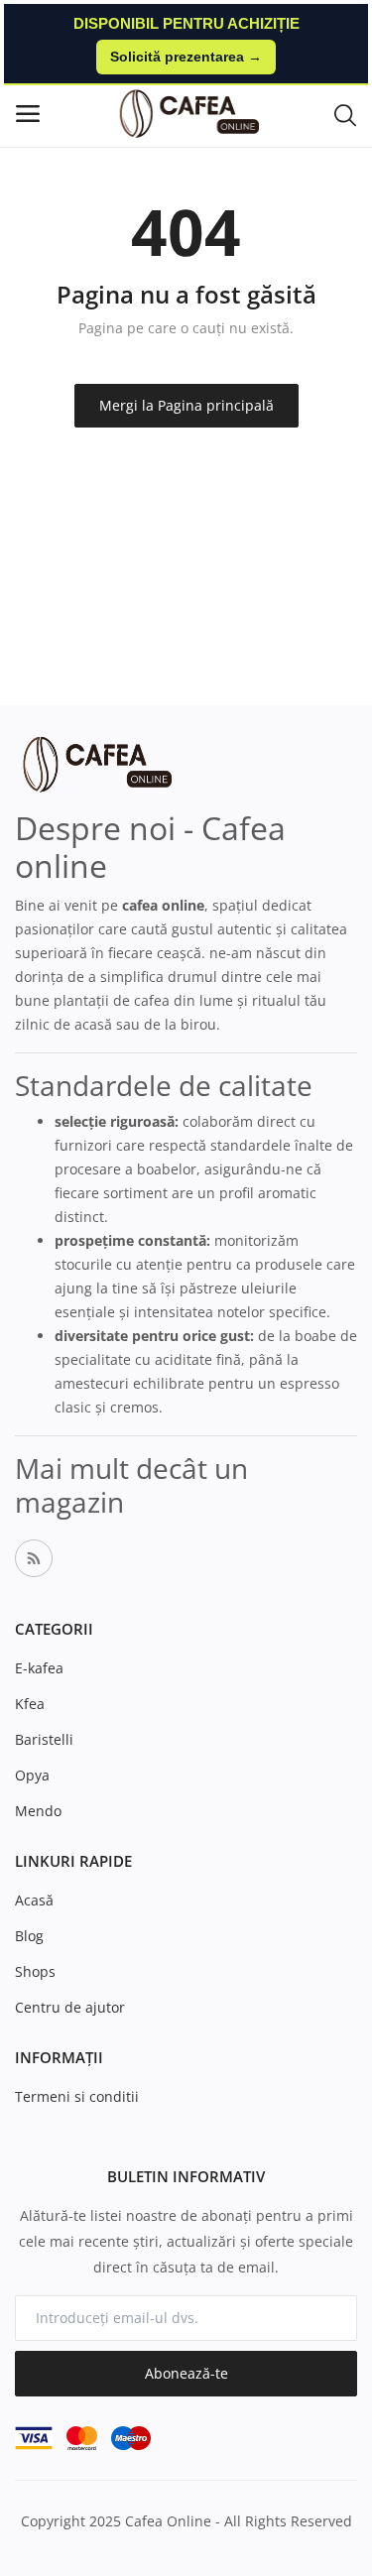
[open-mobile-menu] (28, 114)
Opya (32, 1775)
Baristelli (44, 1739)
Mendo (38, 1811)
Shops (35, 1971)
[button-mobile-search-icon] (345, 114)
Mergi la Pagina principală (186, 405)
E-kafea (39, 1668)
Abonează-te (186, 2373)
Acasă (34, 1900)
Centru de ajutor (70, 2007)
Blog (29, 1936)
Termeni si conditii (77, 2096)
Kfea (30, 1704)
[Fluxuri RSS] (34, 1558)
